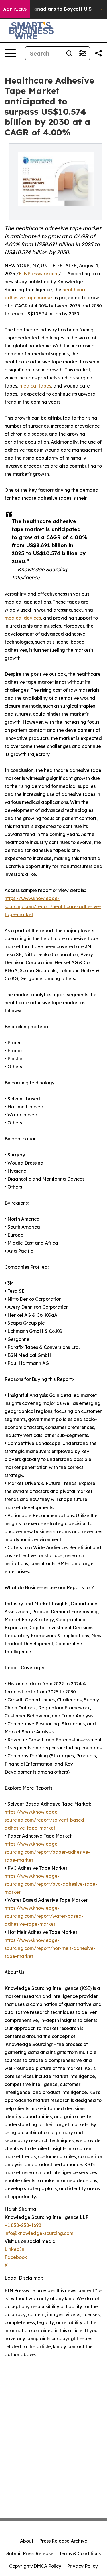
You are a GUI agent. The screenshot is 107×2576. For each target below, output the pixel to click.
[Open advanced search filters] (83, 53)
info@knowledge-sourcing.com (39, 2233)
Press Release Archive (63, 2541)
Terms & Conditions (80, 2553)
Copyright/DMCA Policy (35, 2566)
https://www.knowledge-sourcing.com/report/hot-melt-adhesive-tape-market (50, 1948)
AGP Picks (15, 9)
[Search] (69, 53)
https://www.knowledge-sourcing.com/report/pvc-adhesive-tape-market (51, 1884)
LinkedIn (14, 2249)
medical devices (23, 618)
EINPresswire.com (39, 274)
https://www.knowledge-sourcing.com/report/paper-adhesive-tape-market (47, 1852)
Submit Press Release (30, 2553)
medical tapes (35, 386)
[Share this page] (98, 53)
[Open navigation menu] (10, 53)
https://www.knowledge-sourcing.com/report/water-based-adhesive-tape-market (44, 1916)
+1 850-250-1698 (23, 2225)
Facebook (16, 2257)
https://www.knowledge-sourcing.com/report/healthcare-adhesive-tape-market (53, 906)
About (27, 2541)
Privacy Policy (82, 2566)
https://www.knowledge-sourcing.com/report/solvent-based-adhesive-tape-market (45, 1820)
